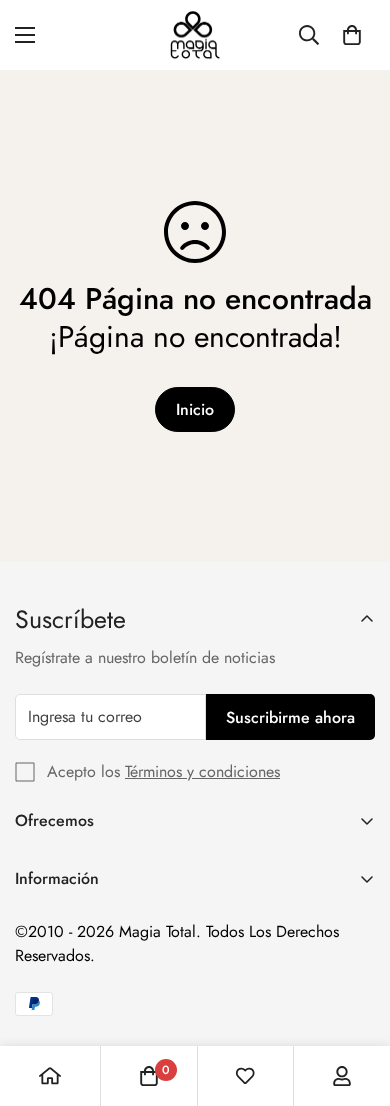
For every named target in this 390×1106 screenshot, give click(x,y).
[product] (50, 1076)
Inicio (195, 409)
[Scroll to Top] (354, 1000)
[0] (352, 35)
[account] (342, 1076)
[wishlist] (245, 1076)
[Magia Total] (195, 35)
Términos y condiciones (202, 771)
